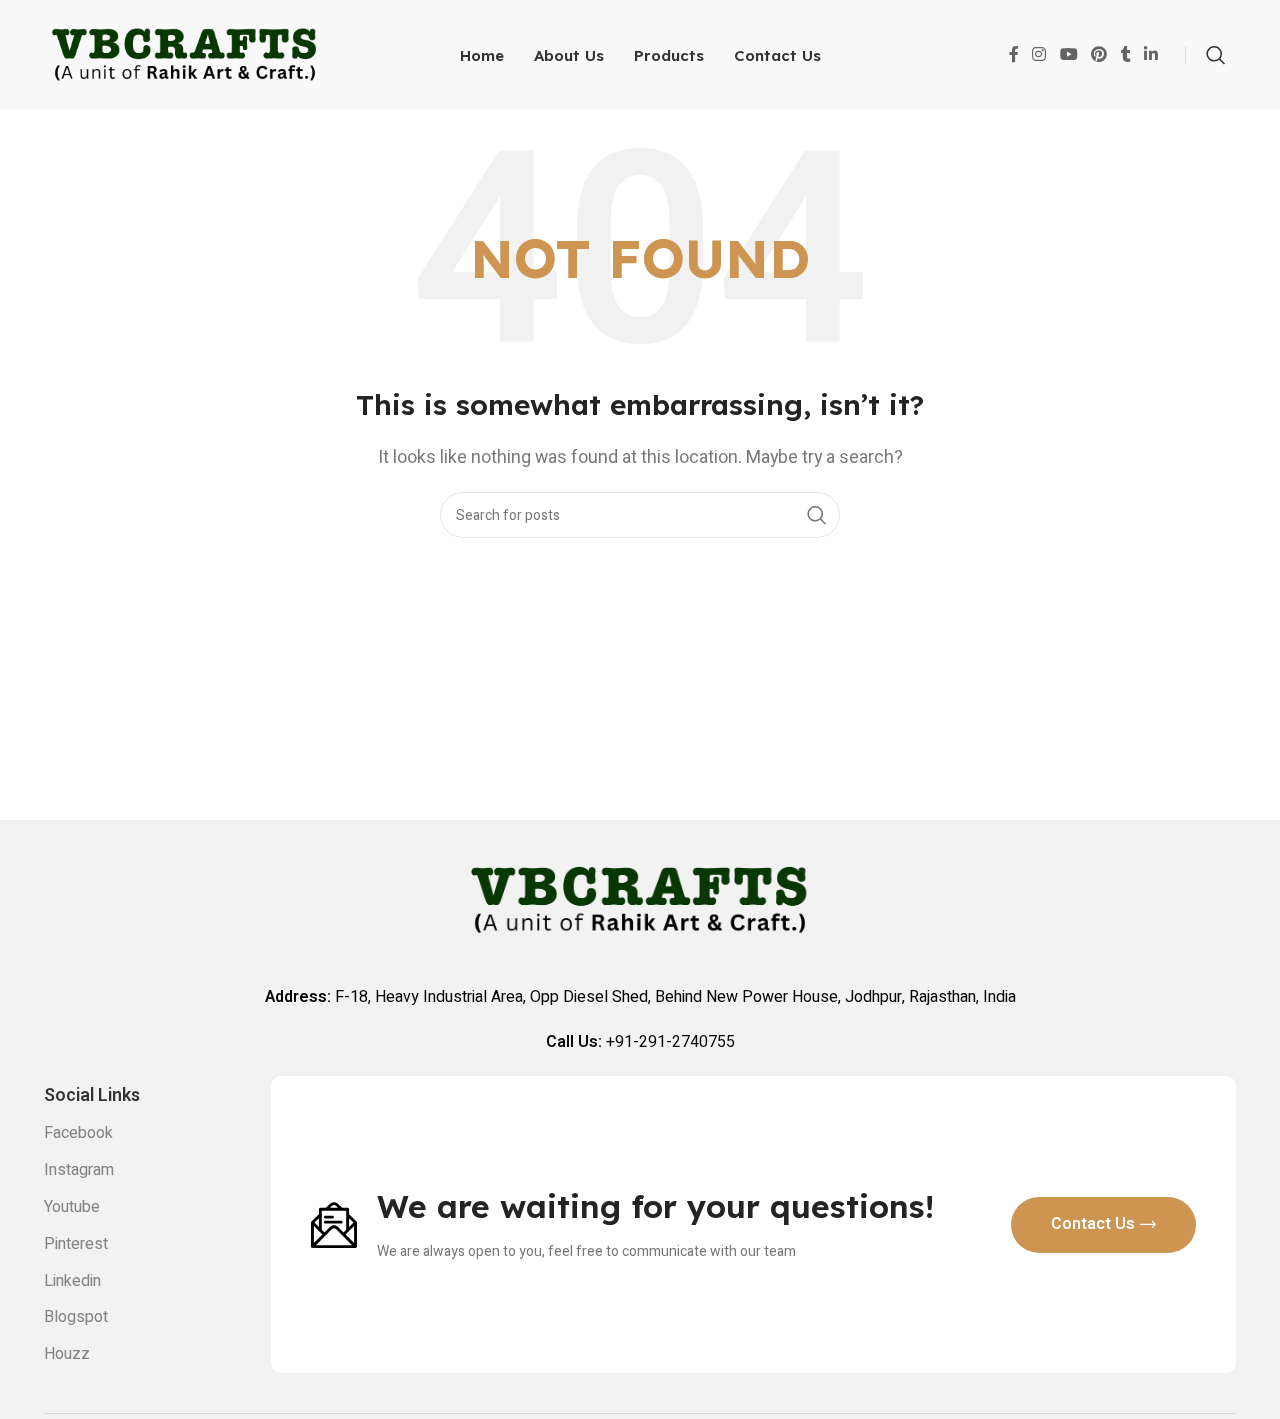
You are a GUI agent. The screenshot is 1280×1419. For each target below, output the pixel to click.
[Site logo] (185, 54)
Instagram (79, 1170)
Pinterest (76, 1244)
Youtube (72, 1207)
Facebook (78, 1133)
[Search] (1216, 55)
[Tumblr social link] (1126, 54)
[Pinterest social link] (1098, 54)
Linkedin (72, 1281)
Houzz (67, 1354)
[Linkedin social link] (1151, 54)
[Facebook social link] (1014, 54)
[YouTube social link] (1068, 54)
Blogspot (76, 1317)
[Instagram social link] (1039, 54)
